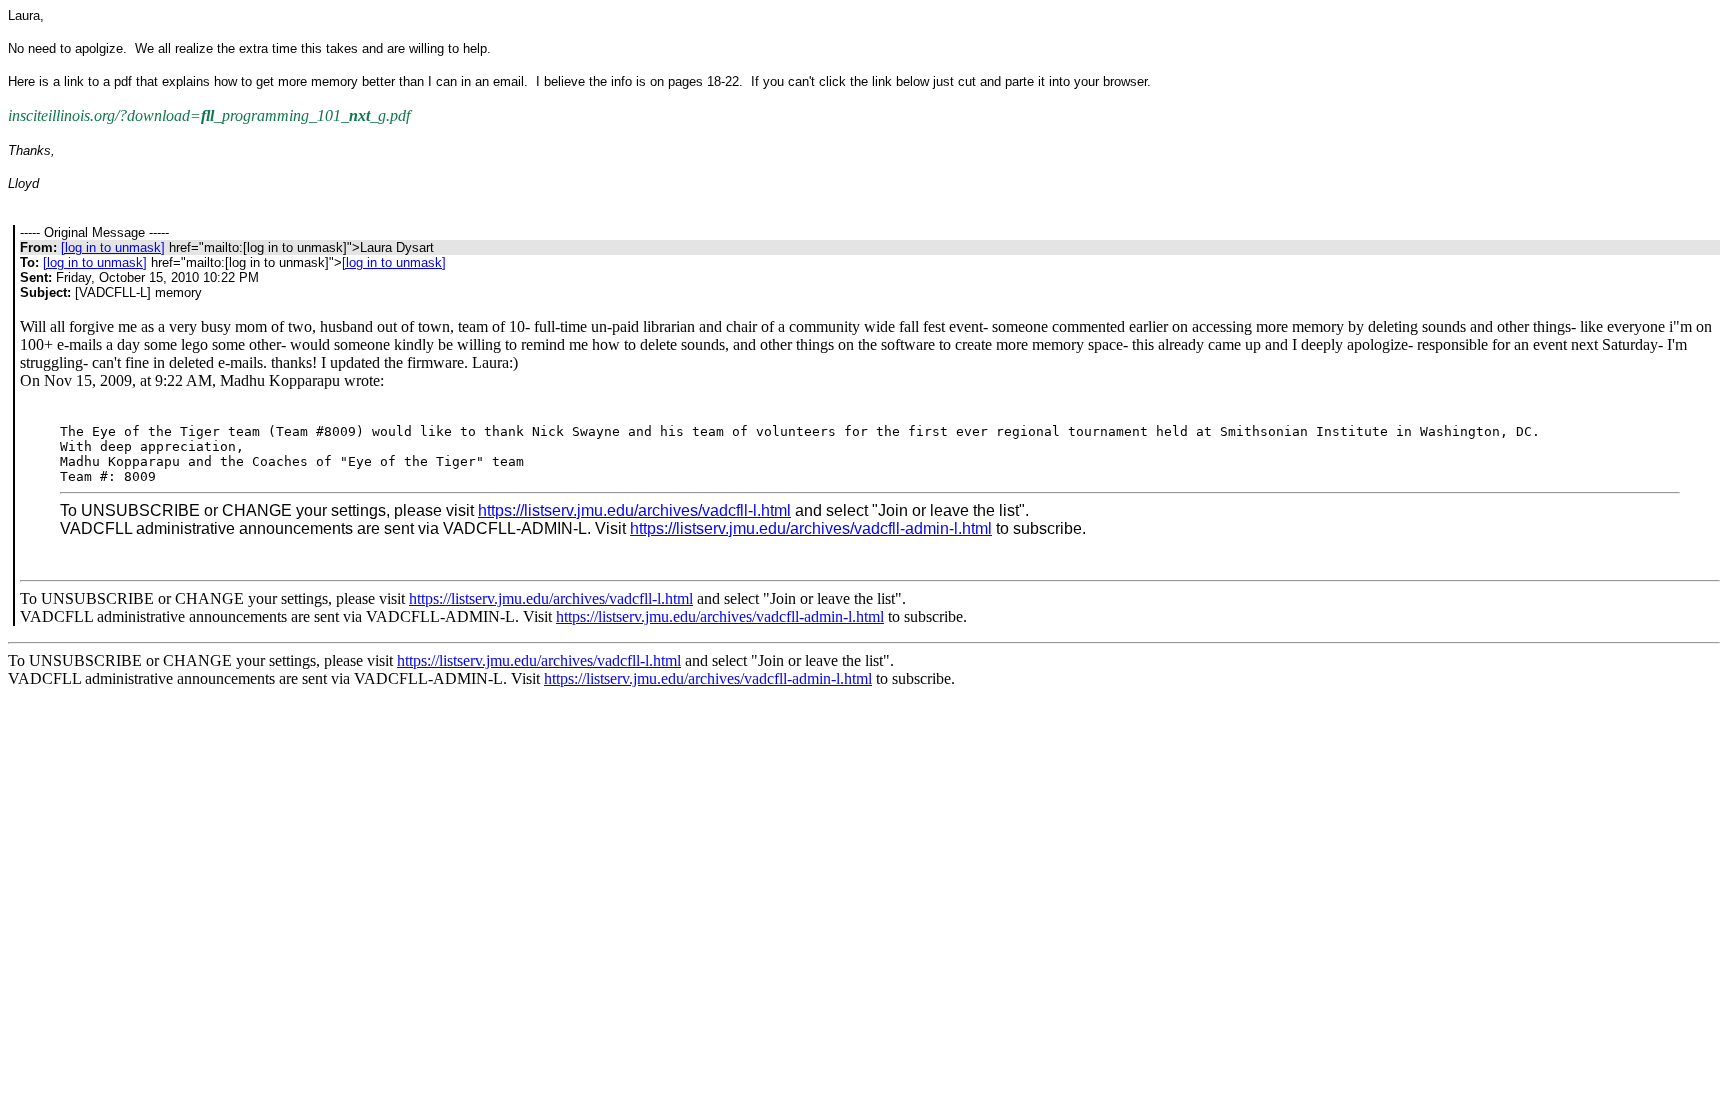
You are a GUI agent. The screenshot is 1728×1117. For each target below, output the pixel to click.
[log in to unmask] (113, 247)
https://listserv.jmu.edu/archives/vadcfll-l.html (634, 510)
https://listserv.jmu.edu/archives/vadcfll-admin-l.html (811, 528)
